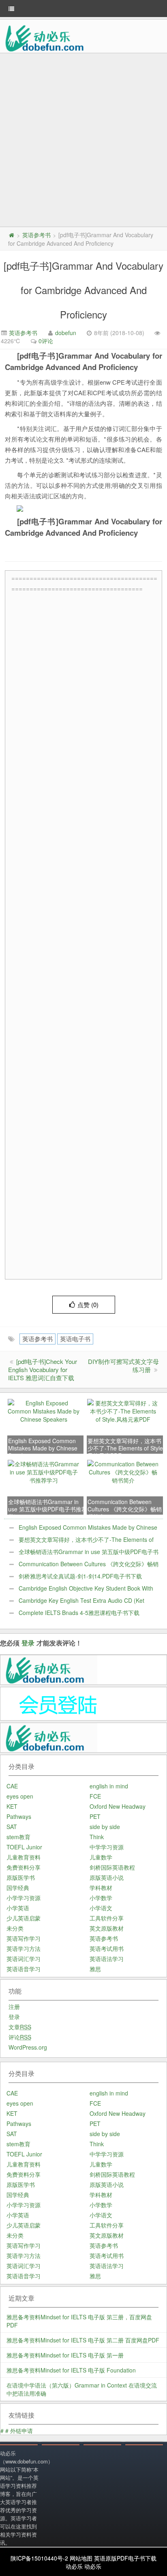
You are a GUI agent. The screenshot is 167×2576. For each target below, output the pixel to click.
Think (97, 1837)
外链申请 (21, 2431)
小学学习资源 (24, 1898)
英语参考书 (36, 235)
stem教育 (18, 1837)
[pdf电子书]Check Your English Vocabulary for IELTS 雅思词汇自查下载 (43, 1369)
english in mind (109, 1786)
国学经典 (18, 1888)
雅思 (95, 1969)
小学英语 (18, 1908)
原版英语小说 (107, 1877)
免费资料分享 (24, 1867)
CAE (12, 1786)
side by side (105, 1827)
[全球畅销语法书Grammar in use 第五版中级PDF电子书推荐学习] (44, 1471)
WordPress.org (28, 2047)
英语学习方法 (24, 1948)
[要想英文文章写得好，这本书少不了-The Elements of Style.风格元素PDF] (123, 1410)
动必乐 (74, 2566)
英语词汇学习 (24, 1959)
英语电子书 (75, 1339)
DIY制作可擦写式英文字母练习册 (123, 1365)
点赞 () (88, 1304)
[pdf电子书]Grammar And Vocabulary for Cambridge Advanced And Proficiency (83, 290)
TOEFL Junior (24, 1847)
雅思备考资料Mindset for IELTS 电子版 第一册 (65, 2355)
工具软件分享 (107, 1918)
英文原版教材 (107, 1928)
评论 (20, 2037)
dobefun (66, 333)
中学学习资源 (107, 1847)
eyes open (20, 1796)
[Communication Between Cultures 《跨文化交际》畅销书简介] (123, 1471)
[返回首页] (11, 235)
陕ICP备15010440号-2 (39, 2558)
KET (12, 1806)
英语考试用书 (107, 1948)
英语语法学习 (107, 1959)
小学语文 (101, 1908)
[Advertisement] (83, 141)
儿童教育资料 (24, 1857)
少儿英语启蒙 (24, 1918)
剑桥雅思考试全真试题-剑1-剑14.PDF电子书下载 (80, 1576)
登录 (28, 1643)
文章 (20, 2027)
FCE (95, 1796)
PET (95, 1816)
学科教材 (101, 1888)
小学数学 (101, 1898)
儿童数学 (101, 1857)
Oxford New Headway (118, 1806)
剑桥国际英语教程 (112, 1867)
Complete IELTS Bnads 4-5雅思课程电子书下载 (79, 1613)
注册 (14, 2007)
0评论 (46, 341)
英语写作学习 (24, 1938)
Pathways (19, 1816)
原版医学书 (21, 1877)
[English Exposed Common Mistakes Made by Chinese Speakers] (44, 1410)
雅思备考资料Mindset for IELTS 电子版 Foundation (71, 2370)
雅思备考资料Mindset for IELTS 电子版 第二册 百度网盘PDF (83, 2340)
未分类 (15, 1928)
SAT (12, 1827)
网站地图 (81, 2558)
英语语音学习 (24, 1969)
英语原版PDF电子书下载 (125, 2558)
